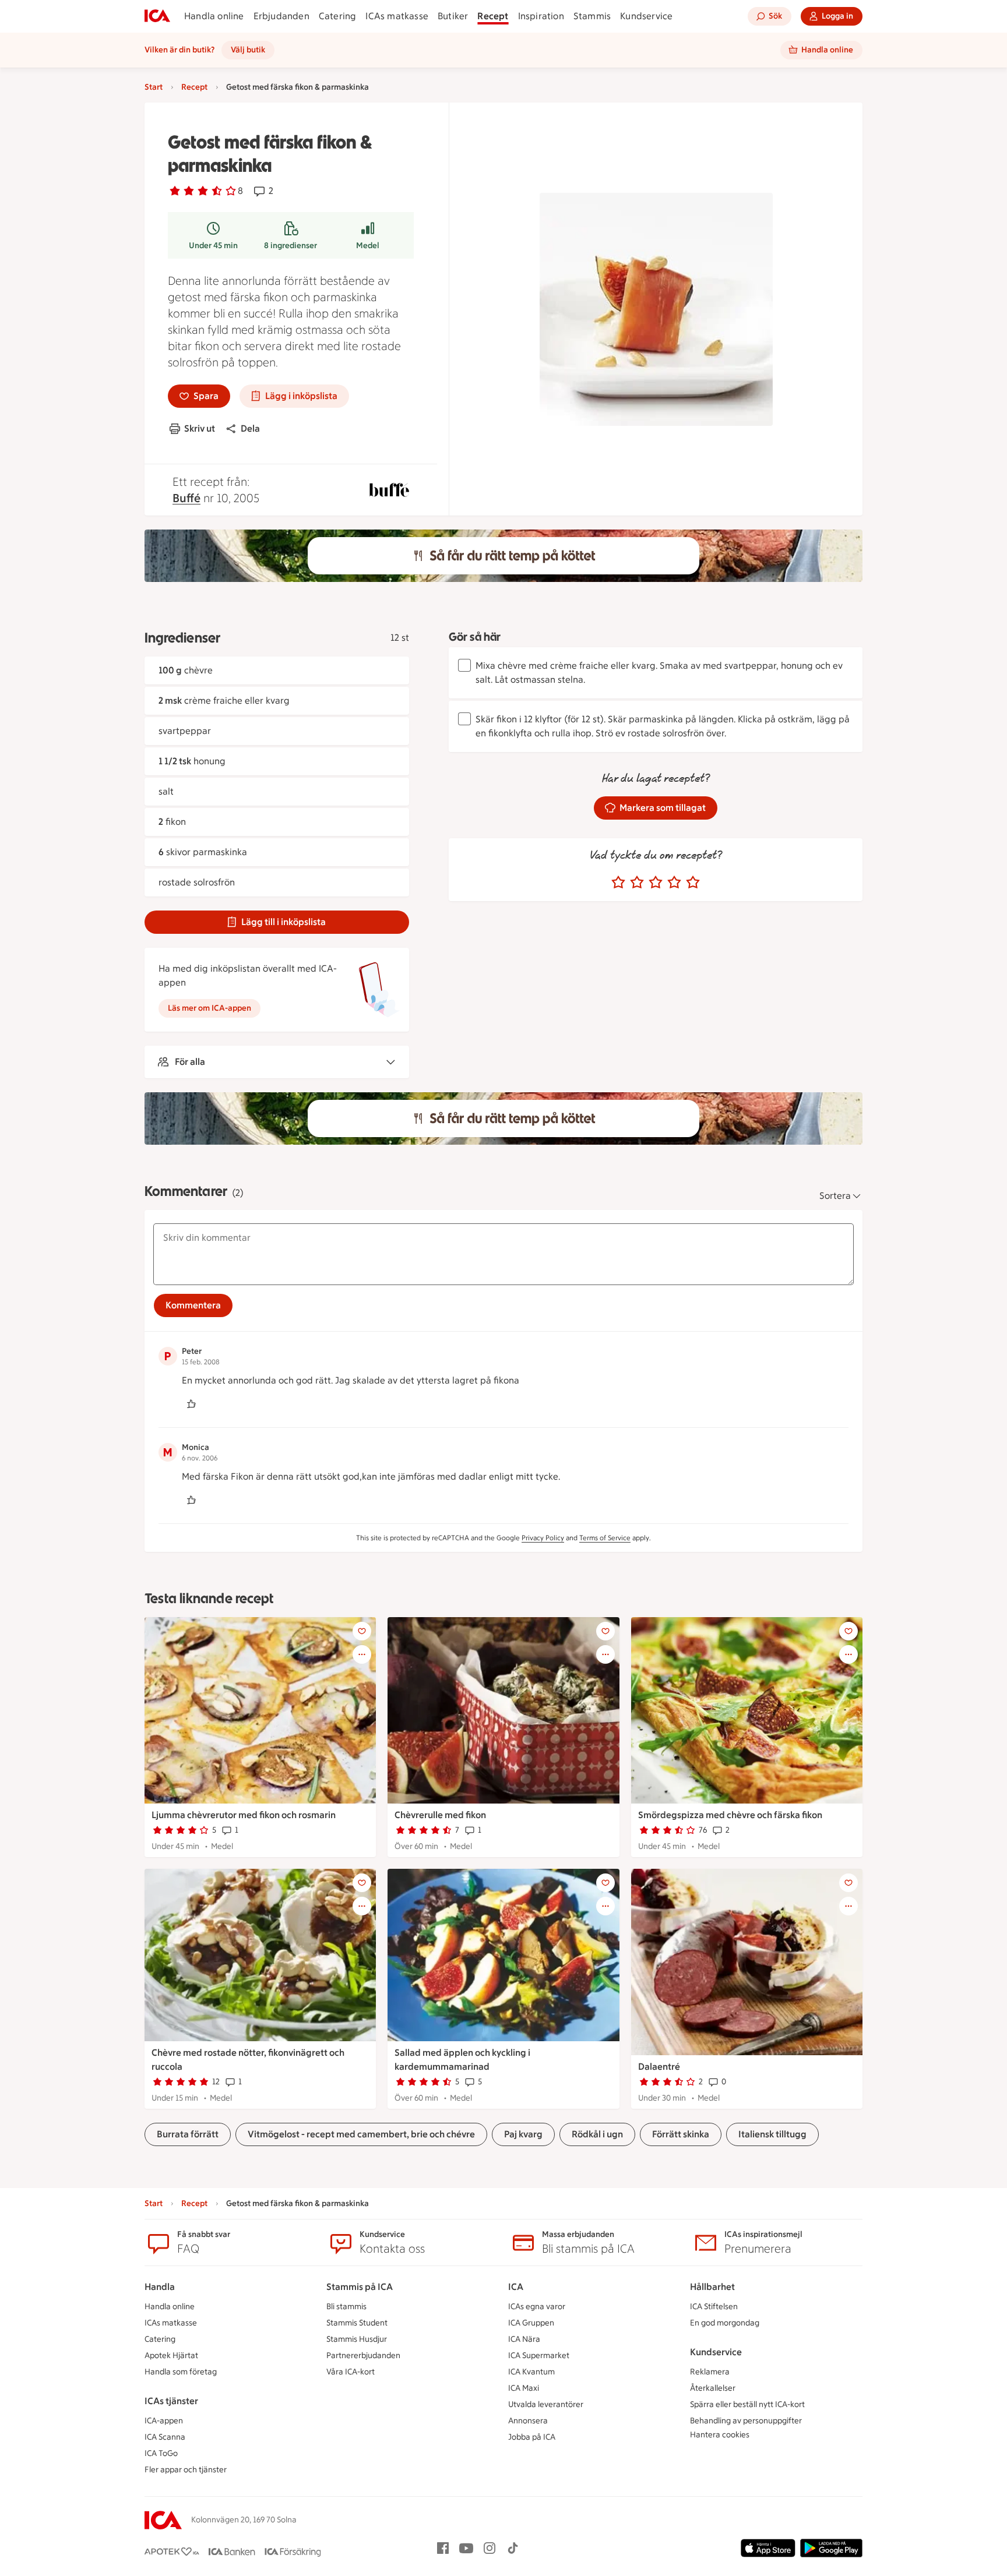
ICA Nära (524, 2339)
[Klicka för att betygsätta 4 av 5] (674, 883)
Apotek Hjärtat (171, 2356)
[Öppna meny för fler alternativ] (362, 1654)
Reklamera (710, 2372)
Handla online (214, 16)
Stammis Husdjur (357, 2339)
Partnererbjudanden (363, 2356)
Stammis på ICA (360, 2287)
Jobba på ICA (532, 2437)
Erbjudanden (281, 16)
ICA (516, 2287)
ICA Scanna (165, 2437)
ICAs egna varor (537, 2307)
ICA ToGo (161, 2453)
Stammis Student (357, 2323)
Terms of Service (605, 1538)
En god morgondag (725, 2323)
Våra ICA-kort (351, 2372)
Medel (368, 246)
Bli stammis (346, 2307)
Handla (160, 2287)
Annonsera (528, 2421)
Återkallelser (713, 2388)
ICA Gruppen (531, 2323)
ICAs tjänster (171, 2401)
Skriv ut (200, 428)
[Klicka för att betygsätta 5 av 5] (693, 883)
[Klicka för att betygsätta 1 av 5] (618, 883)
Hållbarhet (712, 2287)
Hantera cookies (720, 2435)
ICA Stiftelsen (714, 2307)
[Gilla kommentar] (191, 1404)
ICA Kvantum (531, 2372)
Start (154, 87)
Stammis (592, 16)
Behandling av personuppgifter (746, 2421)
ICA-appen (164, 2421)
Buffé (186, 498)
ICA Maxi (524, 2388)
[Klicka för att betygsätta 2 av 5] (637, 883)
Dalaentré (659, 2067)
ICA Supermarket (539, 2356)
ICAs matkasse (397, 16)
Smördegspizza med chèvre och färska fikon (730, 1815)
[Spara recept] (362, 1631)
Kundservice (646, 16)
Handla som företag (181, 2372)
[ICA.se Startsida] (157, 16)
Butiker (453, 16)
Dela (250, 428)
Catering (338, 16)
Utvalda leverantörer (546, 2404)
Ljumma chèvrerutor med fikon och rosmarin (244, 1815)
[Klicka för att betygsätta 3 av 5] (656, 883)
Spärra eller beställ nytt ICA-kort (747, 2404)
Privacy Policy (543, 1538)
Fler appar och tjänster (186, 2470)
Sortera (835, 1196)
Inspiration (541, 16)
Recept (493, 16)
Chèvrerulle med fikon (440, 1815)
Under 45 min (213, 246)
